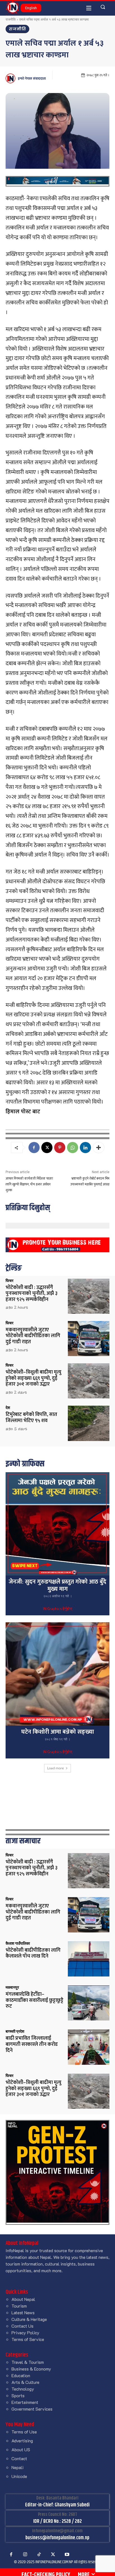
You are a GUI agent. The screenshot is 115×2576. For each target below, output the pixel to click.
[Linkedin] (85, 1148)
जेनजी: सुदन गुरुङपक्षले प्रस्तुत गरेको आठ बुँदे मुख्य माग (57, 1585)
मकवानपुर (12, 1987)
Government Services (32, 2409)
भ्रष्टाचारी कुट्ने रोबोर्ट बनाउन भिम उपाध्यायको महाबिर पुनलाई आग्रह (90, 1181)
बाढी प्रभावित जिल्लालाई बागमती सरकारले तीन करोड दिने (32, 2044)
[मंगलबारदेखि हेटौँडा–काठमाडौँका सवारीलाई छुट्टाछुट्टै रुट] (89, 2003)
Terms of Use (24, 2432)
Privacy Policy (25, 2332)
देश (8, 1408)
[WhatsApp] (73, 1148)
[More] (99, 1148)
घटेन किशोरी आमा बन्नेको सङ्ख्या (58, 1732)
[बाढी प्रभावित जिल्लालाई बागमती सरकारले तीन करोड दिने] (89, 2047)
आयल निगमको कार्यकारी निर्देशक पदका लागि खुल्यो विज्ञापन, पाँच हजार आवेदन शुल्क (29, 1184)
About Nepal (23, 2299)
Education (21, 2375)
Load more (56, 1768)
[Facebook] (34, 1148)
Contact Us (22, 2326)
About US (21, 2449)
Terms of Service (28, 2339)
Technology (23, 2389)
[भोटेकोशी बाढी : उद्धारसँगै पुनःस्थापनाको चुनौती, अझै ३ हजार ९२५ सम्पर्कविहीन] (89, 1296)
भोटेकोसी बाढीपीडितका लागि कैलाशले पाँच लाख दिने (33, 1953)
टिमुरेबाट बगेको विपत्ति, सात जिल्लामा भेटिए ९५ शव (31, 1418)
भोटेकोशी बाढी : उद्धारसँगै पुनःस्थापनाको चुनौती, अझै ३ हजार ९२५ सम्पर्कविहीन (32, 1294)
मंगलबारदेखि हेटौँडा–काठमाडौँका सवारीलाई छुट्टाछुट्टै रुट (34, 2000)
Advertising (22, 2441)
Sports (18, 2395)
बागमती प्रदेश (15, 2031)
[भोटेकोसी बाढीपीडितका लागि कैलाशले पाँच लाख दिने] (89, 1959)
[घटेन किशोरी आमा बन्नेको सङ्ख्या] (57, 1674)
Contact (19, 2458)
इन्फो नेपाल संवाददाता (32, 79)
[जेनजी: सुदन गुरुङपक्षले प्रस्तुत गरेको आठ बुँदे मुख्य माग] (57, 1524)
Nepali (17, 2467)
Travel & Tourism (28, 2362)
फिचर (9, 1281)
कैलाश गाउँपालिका (18, 1943)
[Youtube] (67, 2555)
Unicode (19, 2476)
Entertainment (25, 2402)
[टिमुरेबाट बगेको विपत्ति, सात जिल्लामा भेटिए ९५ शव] (89, 1423)
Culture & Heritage (29, 2319)
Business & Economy (31, 2369)
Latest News (23, 2312)
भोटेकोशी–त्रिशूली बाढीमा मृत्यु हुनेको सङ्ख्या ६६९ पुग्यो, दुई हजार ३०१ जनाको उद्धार (33, 1378)
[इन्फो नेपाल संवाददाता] (11, 78)
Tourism (19, 2306)
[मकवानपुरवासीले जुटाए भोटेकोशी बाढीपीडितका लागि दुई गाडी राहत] (89, 1339)
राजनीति (11, 19)
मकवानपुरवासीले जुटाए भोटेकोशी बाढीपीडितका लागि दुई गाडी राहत (33, 1336)
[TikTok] (39, 2555)
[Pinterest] (60, 1148)
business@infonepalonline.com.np (57, 2538)
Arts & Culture (25, 2382)
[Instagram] (25, 2555)
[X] (47, 1148)
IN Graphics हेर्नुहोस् (57, 1609)
